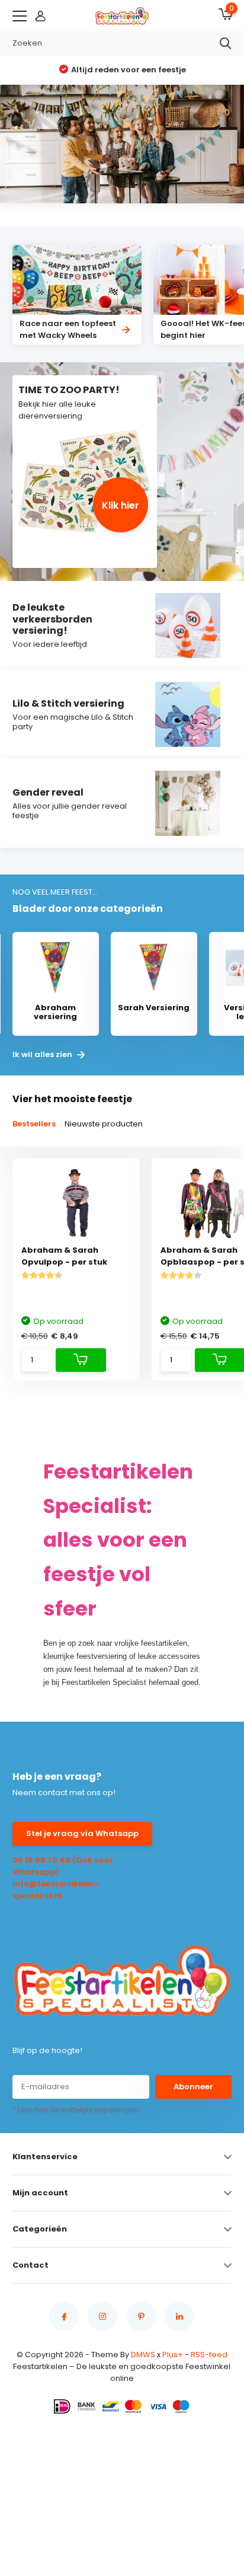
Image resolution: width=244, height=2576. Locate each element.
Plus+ (173, 2355)
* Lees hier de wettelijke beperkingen (76, 2110)
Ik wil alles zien (43, 1055)
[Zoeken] (226, 43)
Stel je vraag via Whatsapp (82, 1833)
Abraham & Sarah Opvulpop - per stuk (64, 1256)
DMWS (143, 2355)
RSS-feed (209, 2355)
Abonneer (193, 2087)
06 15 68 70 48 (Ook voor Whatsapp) (63, 1866)
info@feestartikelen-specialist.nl (56, 1890)
